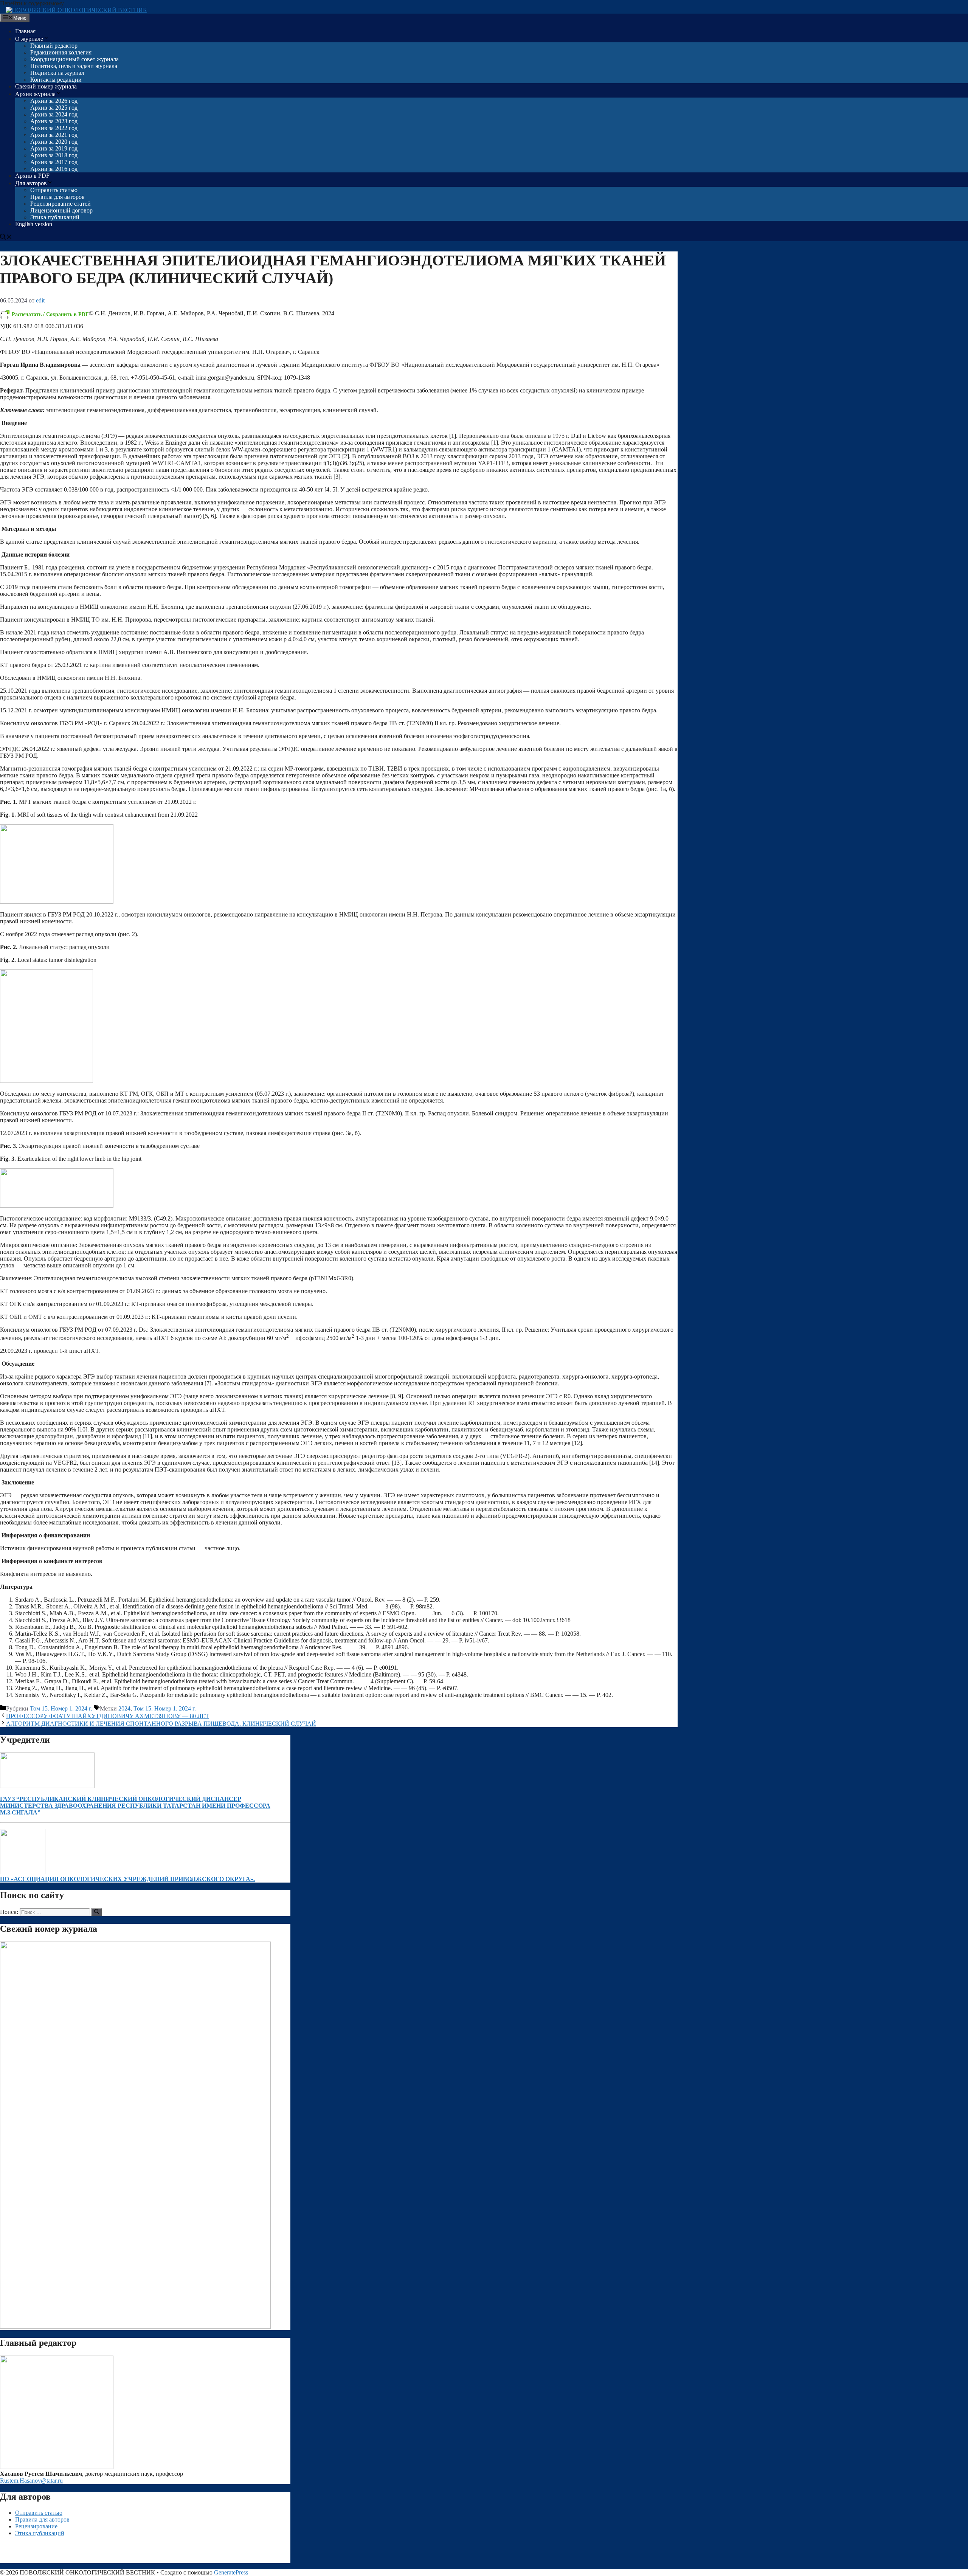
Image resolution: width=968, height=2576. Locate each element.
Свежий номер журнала (46, 86)
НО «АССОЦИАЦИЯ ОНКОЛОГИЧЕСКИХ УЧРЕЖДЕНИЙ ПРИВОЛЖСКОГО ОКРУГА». (127, 1879)
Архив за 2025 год (54, 108)
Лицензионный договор (61, 210)
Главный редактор (54, 46)
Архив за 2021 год (54, 135)
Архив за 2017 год (54, 162)
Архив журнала (35, 94)
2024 (124, 1708)
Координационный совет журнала (74, 59)
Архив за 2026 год (54, 101)
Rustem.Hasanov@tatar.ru (31, 2481)
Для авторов (31, 183)
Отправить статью (54, 190)
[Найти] (97, 1912)
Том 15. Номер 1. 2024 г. (61, 1708)
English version (34, 224)
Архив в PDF (32, 176)
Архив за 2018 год (54, 155)
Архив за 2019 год (54, 148)
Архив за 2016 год (54, 169)
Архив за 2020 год (54, 142)
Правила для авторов (57, 197)
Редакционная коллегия (61, 52)
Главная (25, 31)
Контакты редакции (56, 80)
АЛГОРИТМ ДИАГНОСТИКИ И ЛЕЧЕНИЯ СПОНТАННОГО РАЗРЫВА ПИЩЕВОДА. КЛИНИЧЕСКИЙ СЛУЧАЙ (161, 1724)
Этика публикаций (55, 217)
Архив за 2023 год (54, 121)
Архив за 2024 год (54, 114)
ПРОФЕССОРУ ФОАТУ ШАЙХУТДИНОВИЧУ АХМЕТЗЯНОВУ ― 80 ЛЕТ (108, 1716)
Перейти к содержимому (32, 3)
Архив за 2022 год (54, 128)
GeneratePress (231, 2572)
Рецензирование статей (60, 204)
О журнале (29, 39)
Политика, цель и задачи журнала (74, 66)
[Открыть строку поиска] (6, 238)
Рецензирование (36, 2526)
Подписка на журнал (57, 73)
